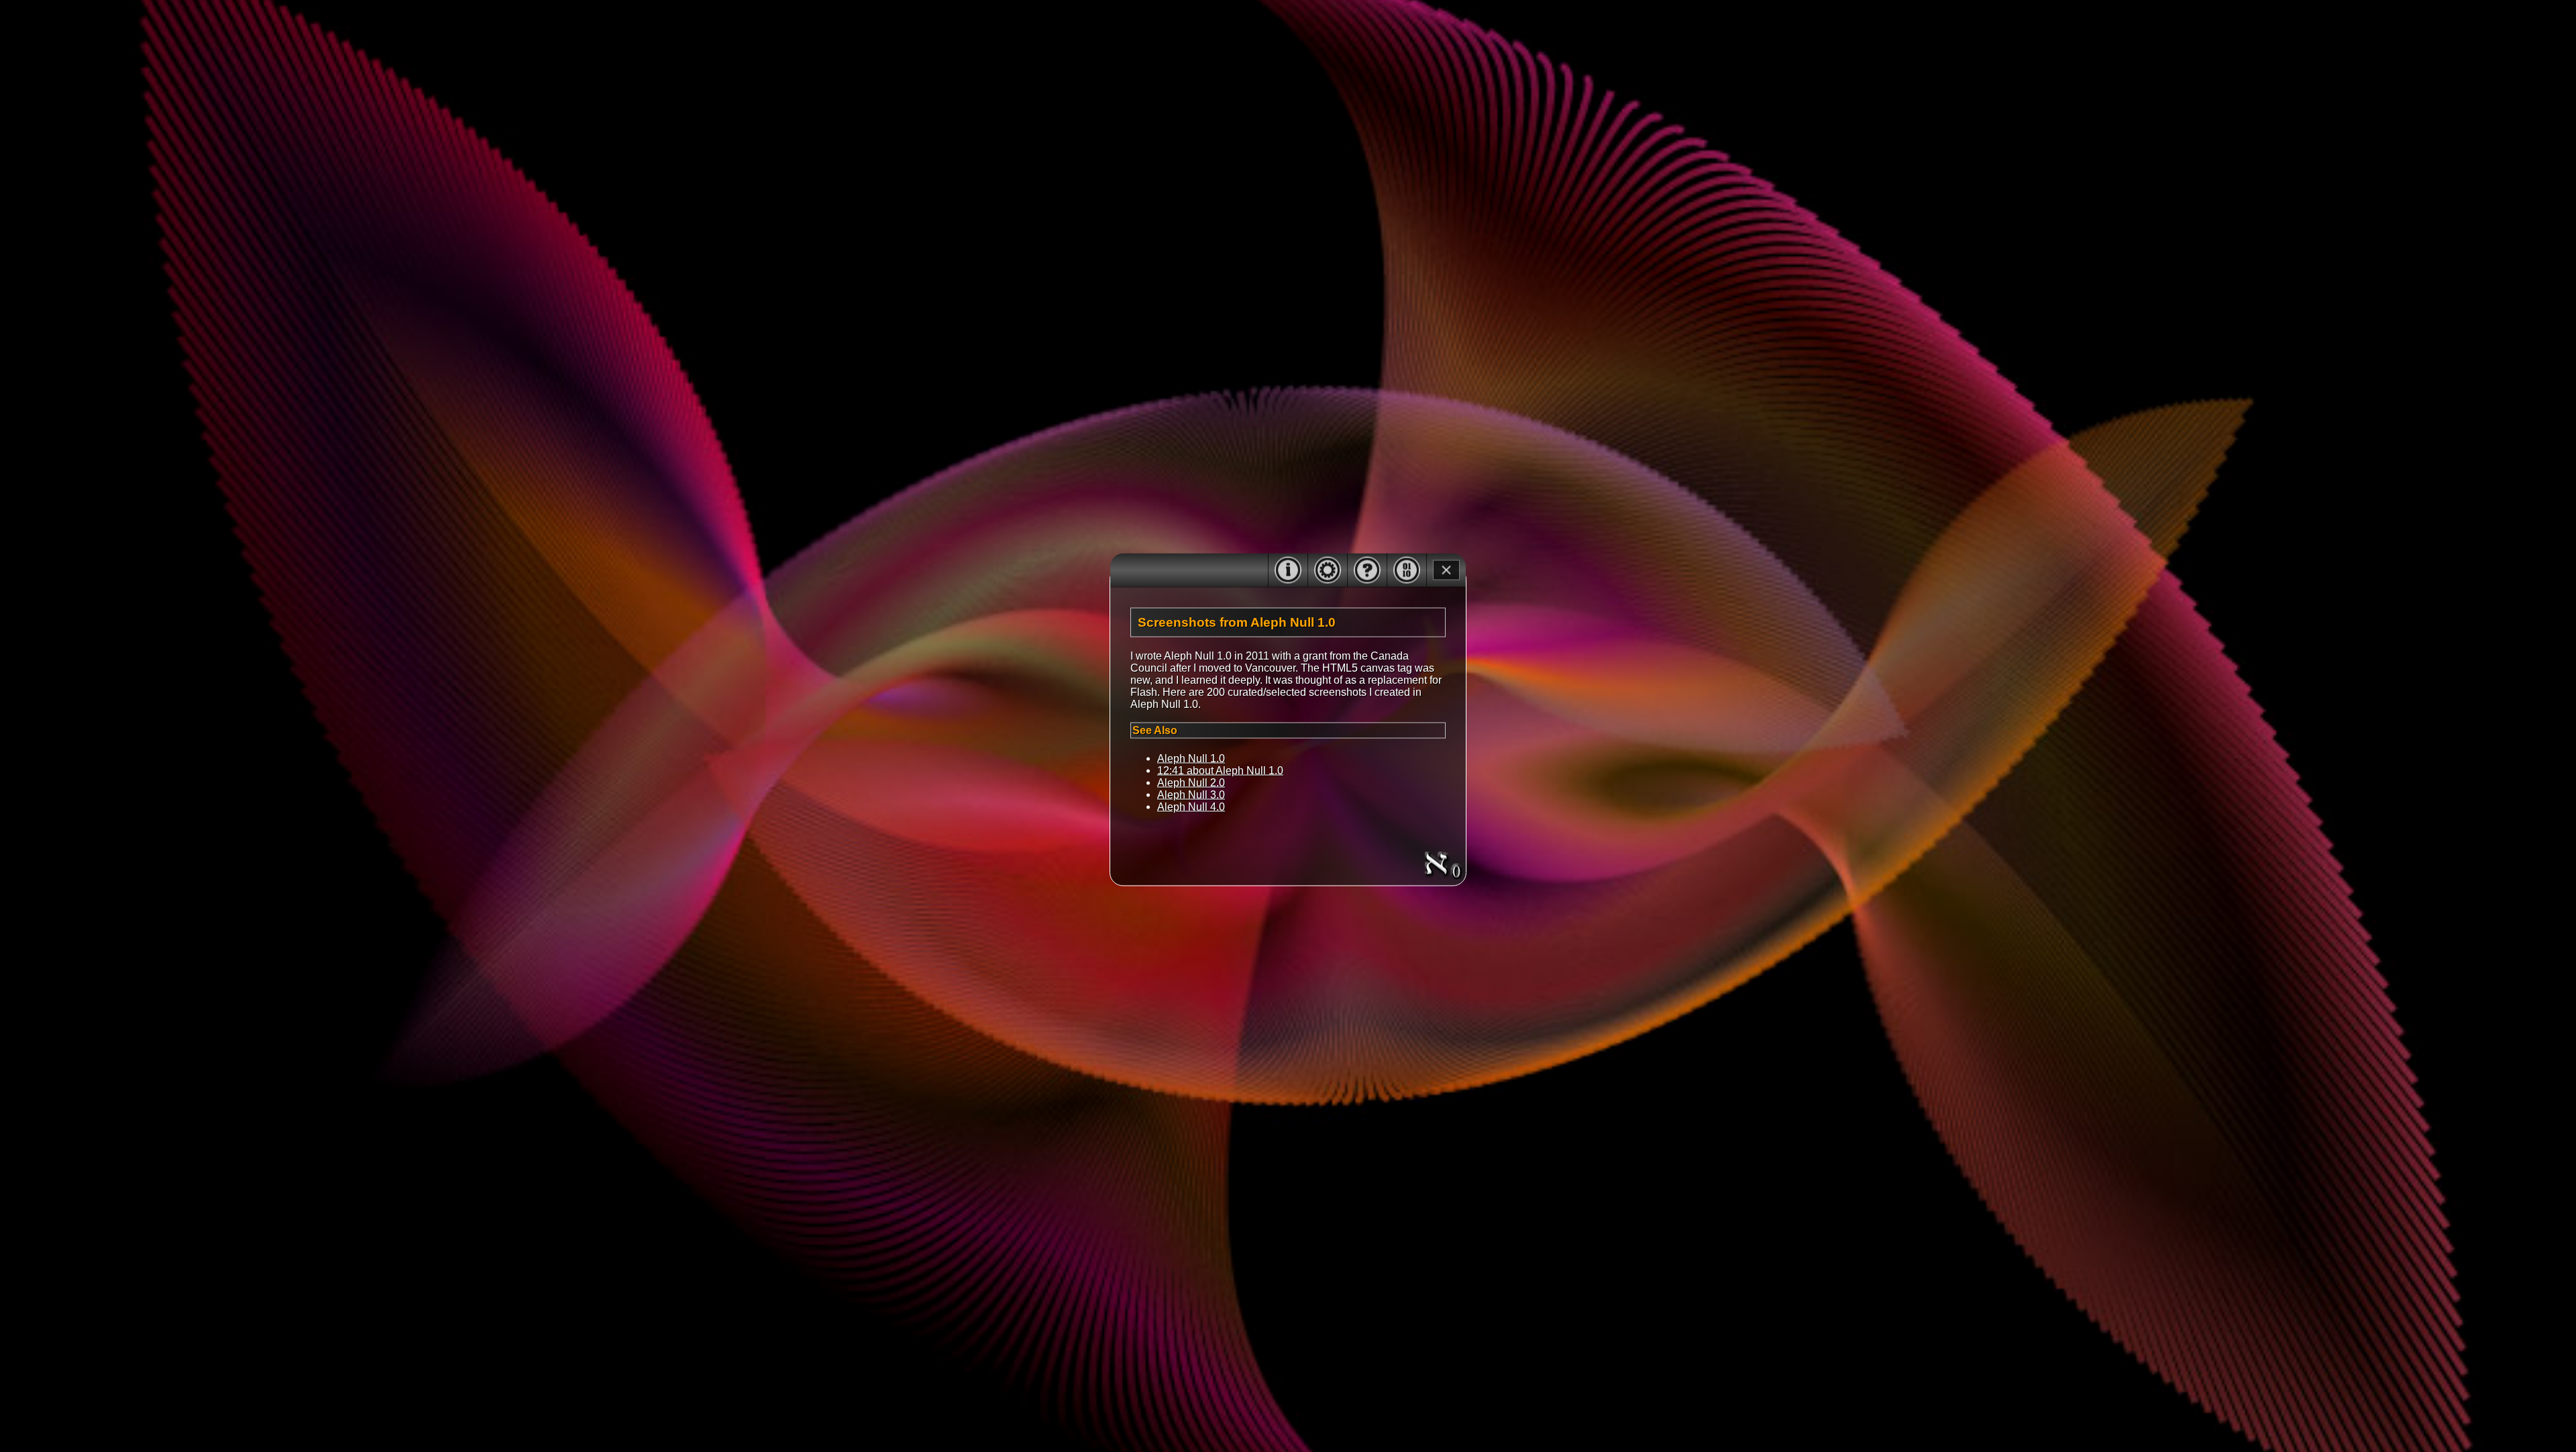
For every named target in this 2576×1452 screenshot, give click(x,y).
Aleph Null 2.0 (1191, 782)
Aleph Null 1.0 (1191, 758)
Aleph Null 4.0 (1191, 806)
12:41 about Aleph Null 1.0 (1220, 770)
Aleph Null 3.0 (1191, 794)
